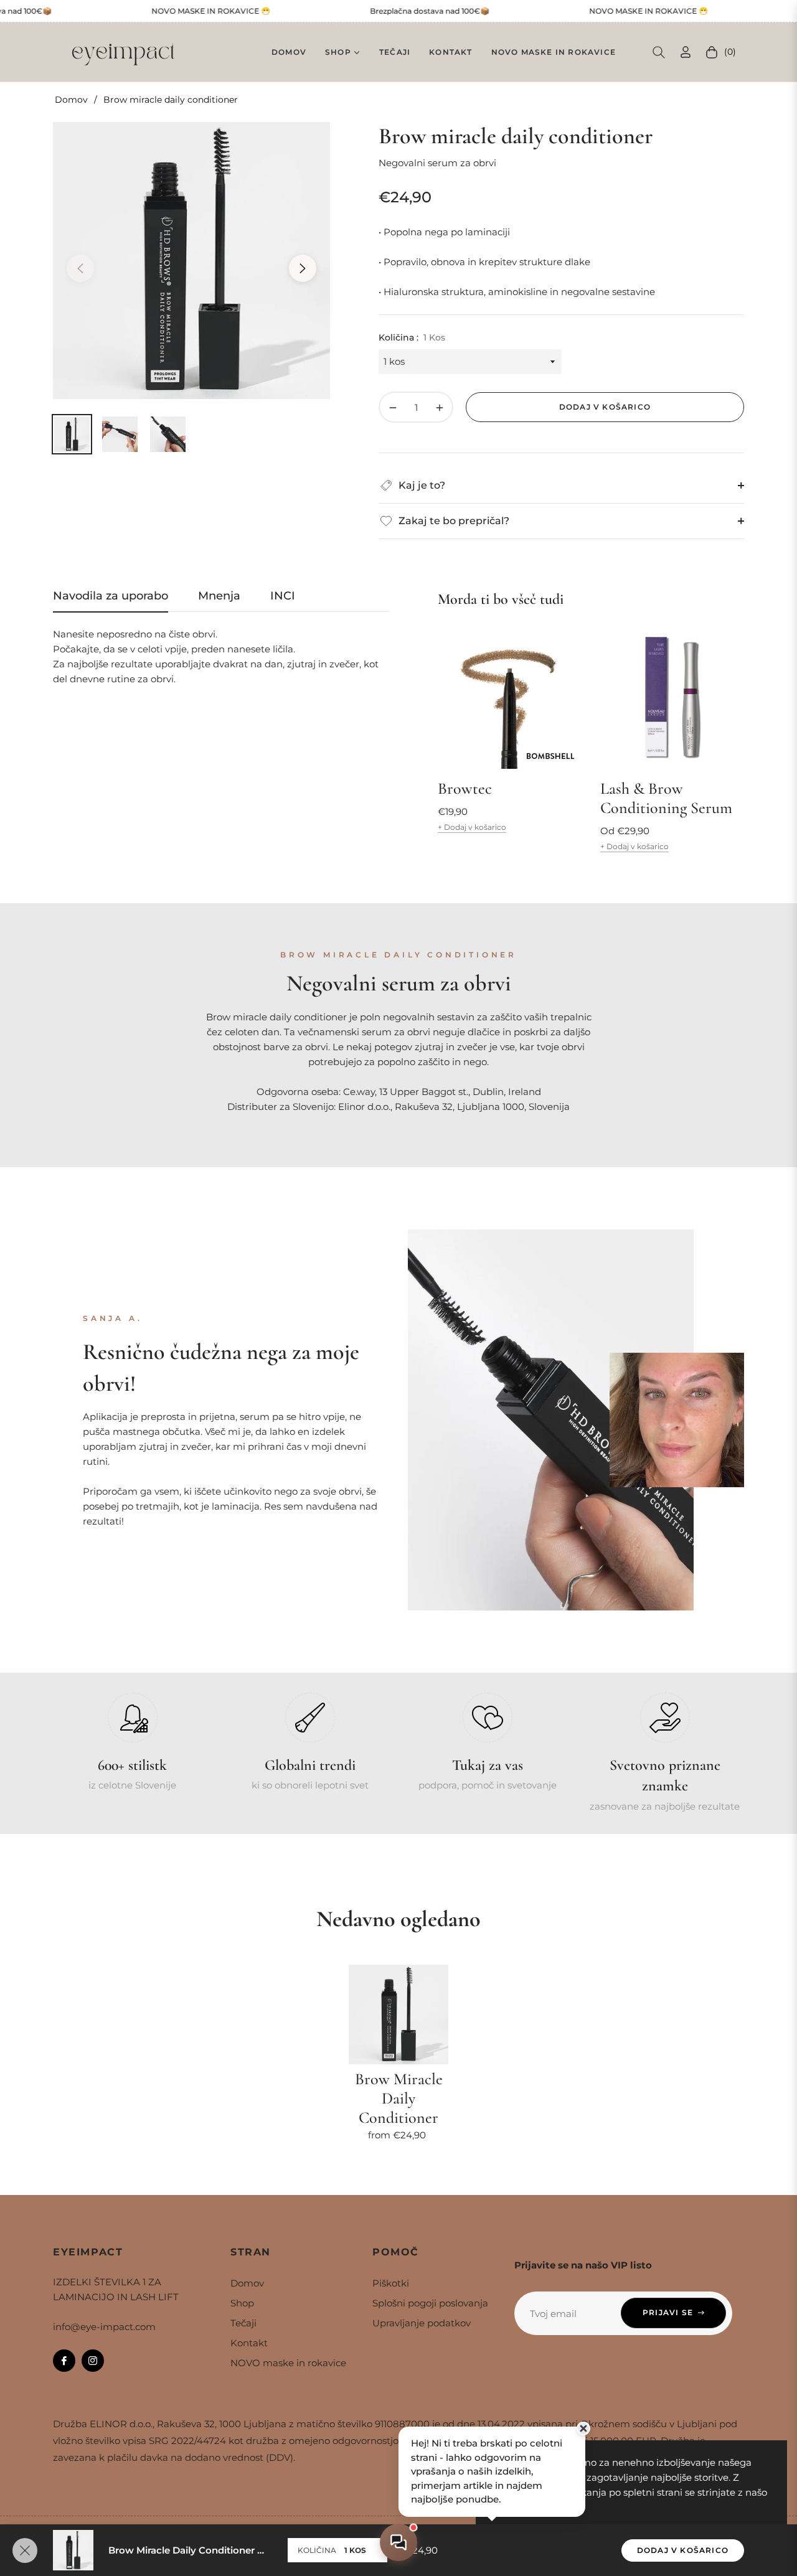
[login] (686, 52)
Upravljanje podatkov (422, 2323)
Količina (317, 2550)
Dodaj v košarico (683, 2550)
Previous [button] (80, 268)
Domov (71, 100)
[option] (191, 261)
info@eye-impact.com (104, 2327)
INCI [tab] (283, 596)
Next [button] (303, 268)
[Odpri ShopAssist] (398, 2542)
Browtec (465, 788)
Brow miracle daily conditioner (399, 2098)
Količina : (412, 337)
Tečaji (243, 2323)
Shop (242, 2303)
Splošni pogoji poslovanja (430, 2303)
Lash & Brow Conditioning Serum (666, 798)
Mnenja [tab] (219, 596)
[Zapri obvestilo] (583, 2428)
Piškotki (391, 2283)
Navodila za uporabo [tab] (111, 596)
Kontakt (249, 2343)
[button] (659, 52)
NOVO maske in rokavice (288, 2363)
